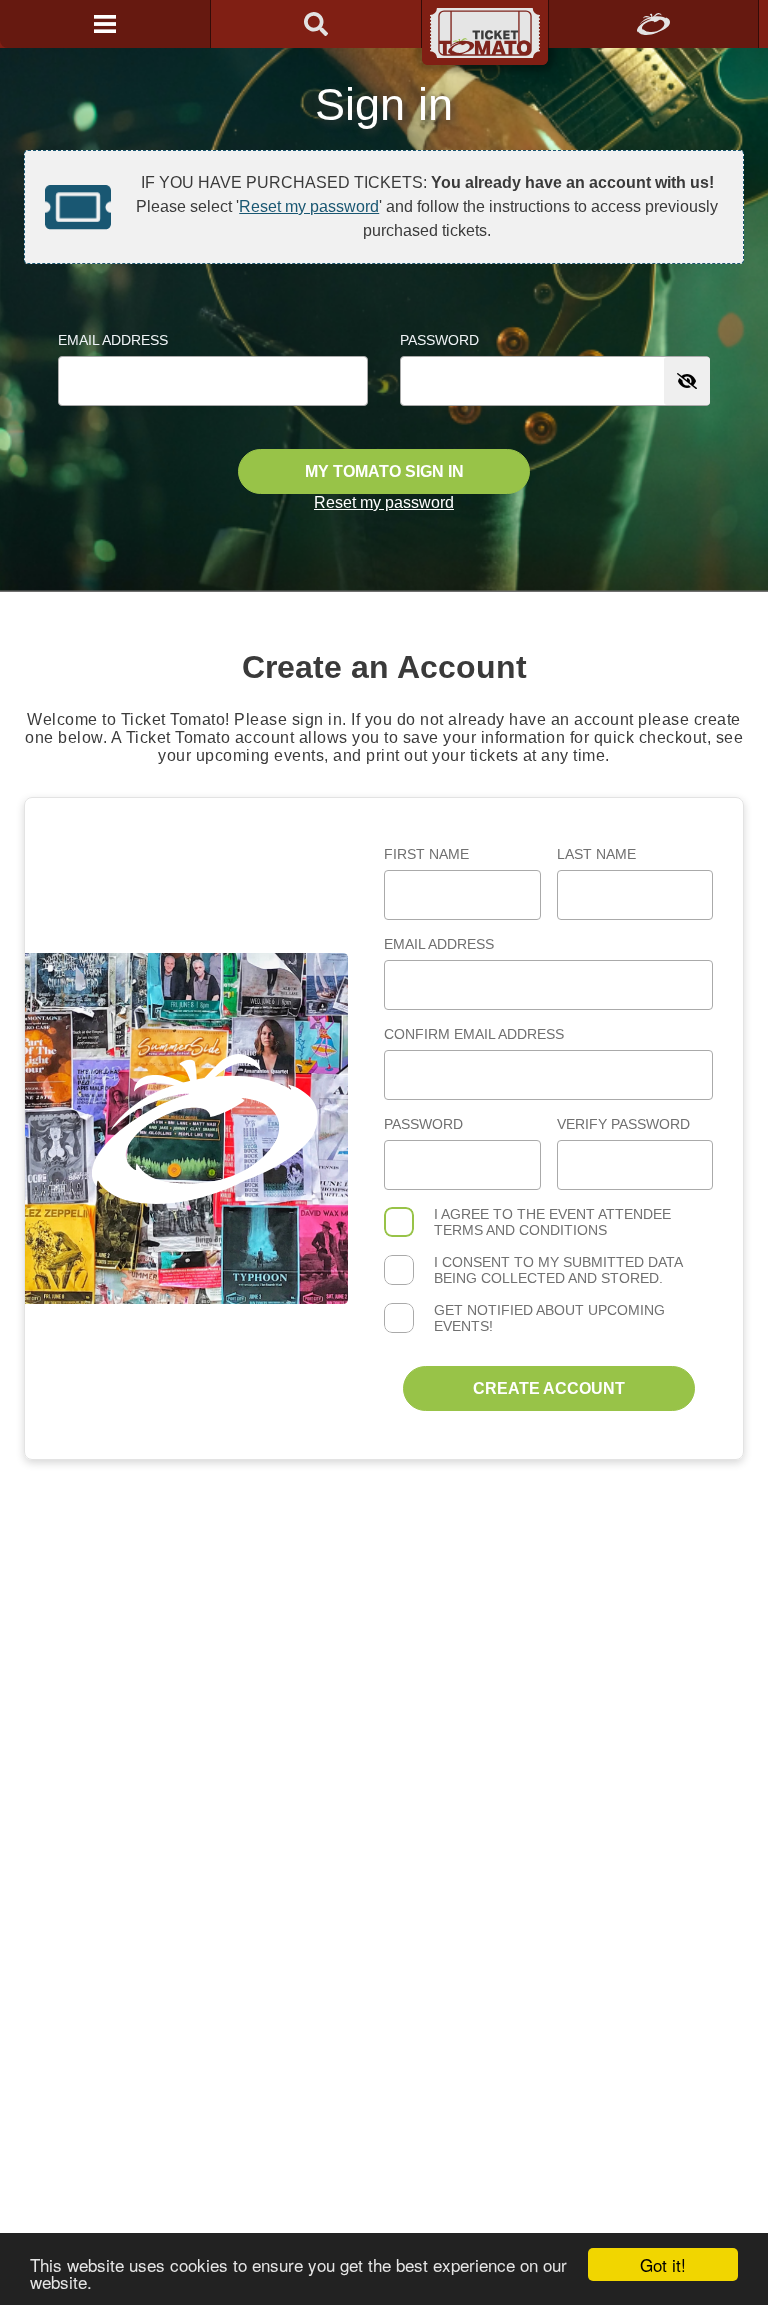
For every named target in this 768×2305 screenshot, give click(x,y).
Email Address (113, 340)
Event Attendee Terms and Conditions (552, 1222)
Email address (439, 944)
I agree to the (552, 1222)
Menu (105, 24)
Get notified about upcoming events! (549, 1318)
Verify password (623, 1124)
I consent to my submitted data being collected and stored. (558, 1270)
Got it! (663, 2264)
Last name (596, 854)
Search (316, 24)
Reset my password (309, 206)
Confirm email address (474, 1034)
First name (426, 854)
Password (439, 340)
